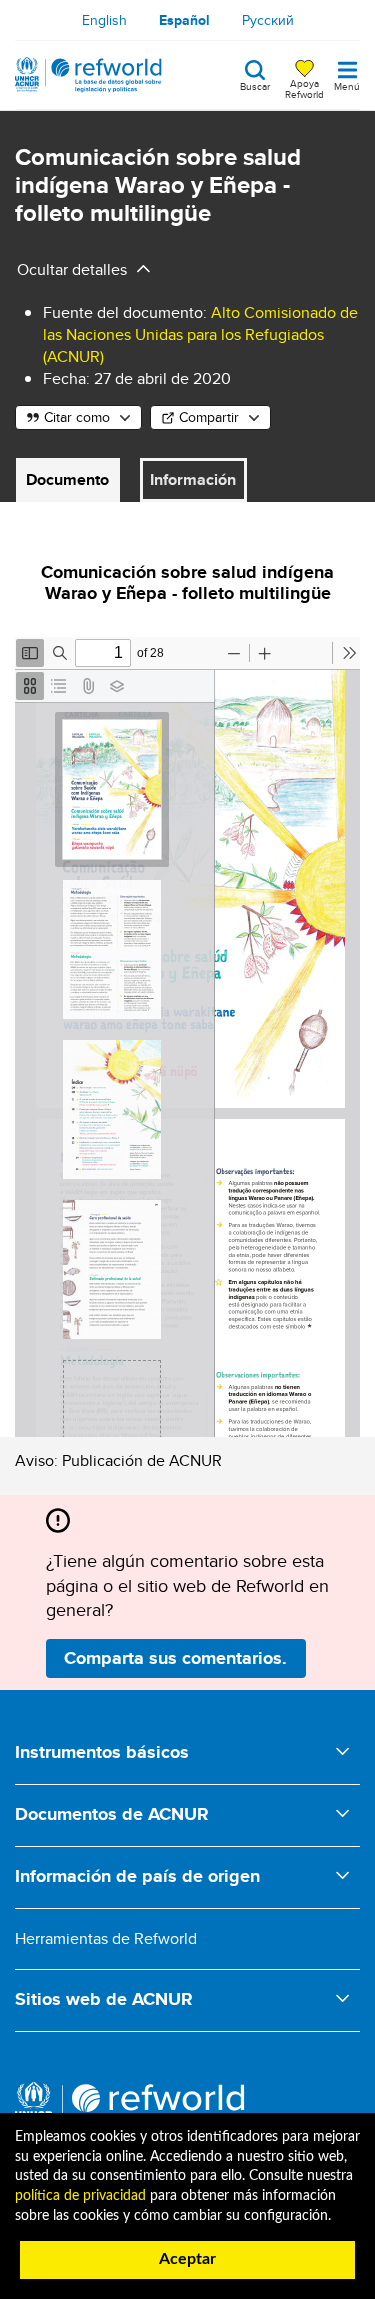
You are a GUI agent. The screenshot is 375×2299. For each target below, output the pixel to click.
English (104, 20)
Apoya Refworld (304, 88)
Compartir (209, 417)
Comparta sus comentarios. (175, 1658)
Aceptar (187, 2259)
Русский (268, 20)
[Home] (88, 75)
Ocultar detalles (72, 269)
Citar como (77, 417)
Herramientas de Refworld (106, 1938)
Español (184, 20)
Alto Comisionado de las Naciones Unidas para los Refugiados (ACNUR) (200, 334)
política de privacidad (80, 2196)
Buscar (255, 85)
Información (193, 479)
